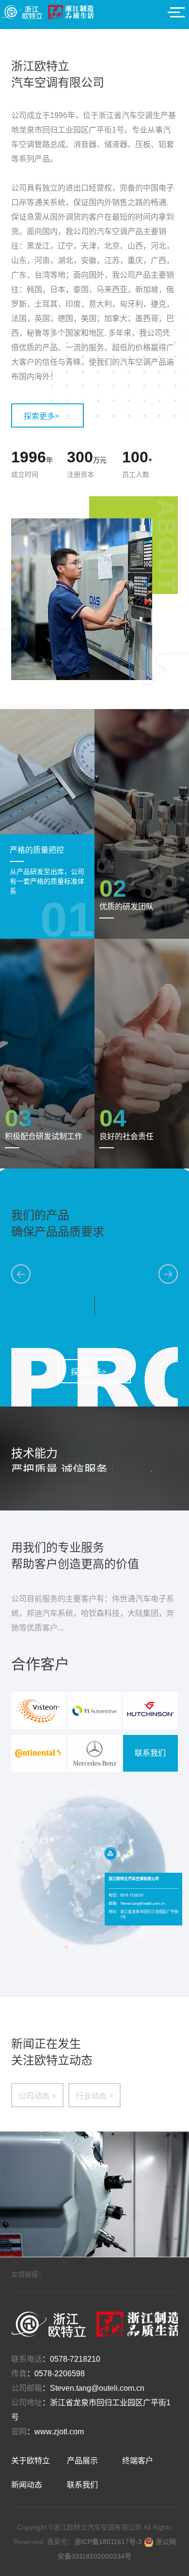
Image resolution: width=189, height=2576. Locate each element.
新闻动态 (27, 2485)
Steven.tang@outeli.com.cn (97, 2388)
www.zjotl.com (59, 2432)
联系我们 (150, 1753)
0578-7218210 (75, 2359)
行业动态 (94, 2096)
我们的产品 (40, 1215)
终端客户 (138, 2461)
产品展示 (82, 2461)
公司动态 (37, 2096)
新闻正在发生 (46, 2044)
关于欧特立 (31, 2461)
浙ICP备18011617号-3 (109, 2542)
